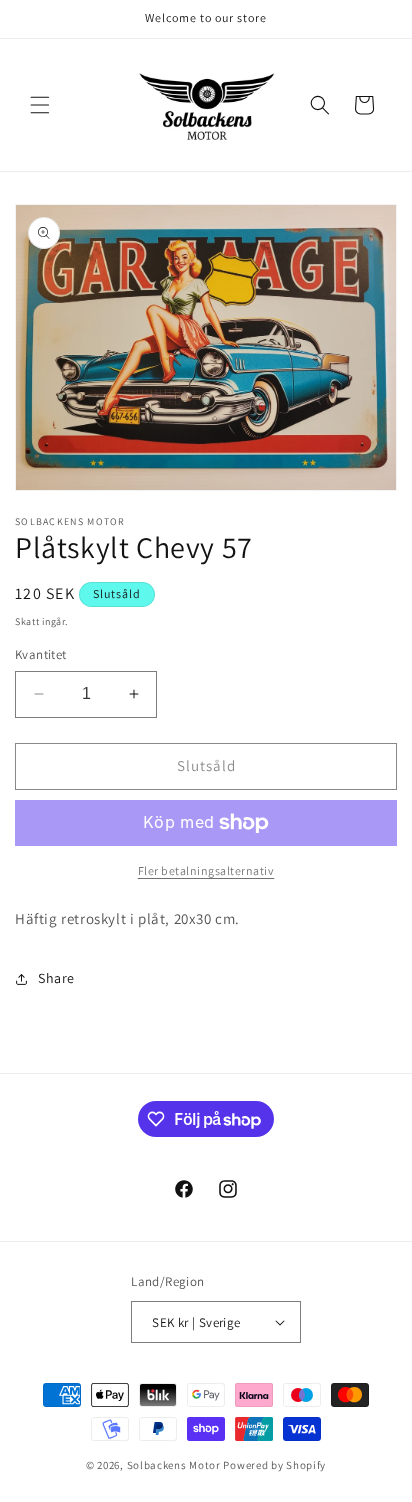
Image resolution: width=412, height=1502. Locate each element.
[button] (40, 105)
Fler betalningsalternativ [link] (206, 870)
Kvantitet (41, 654)
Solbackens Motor (174, 1465)
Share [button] (56, 978)
